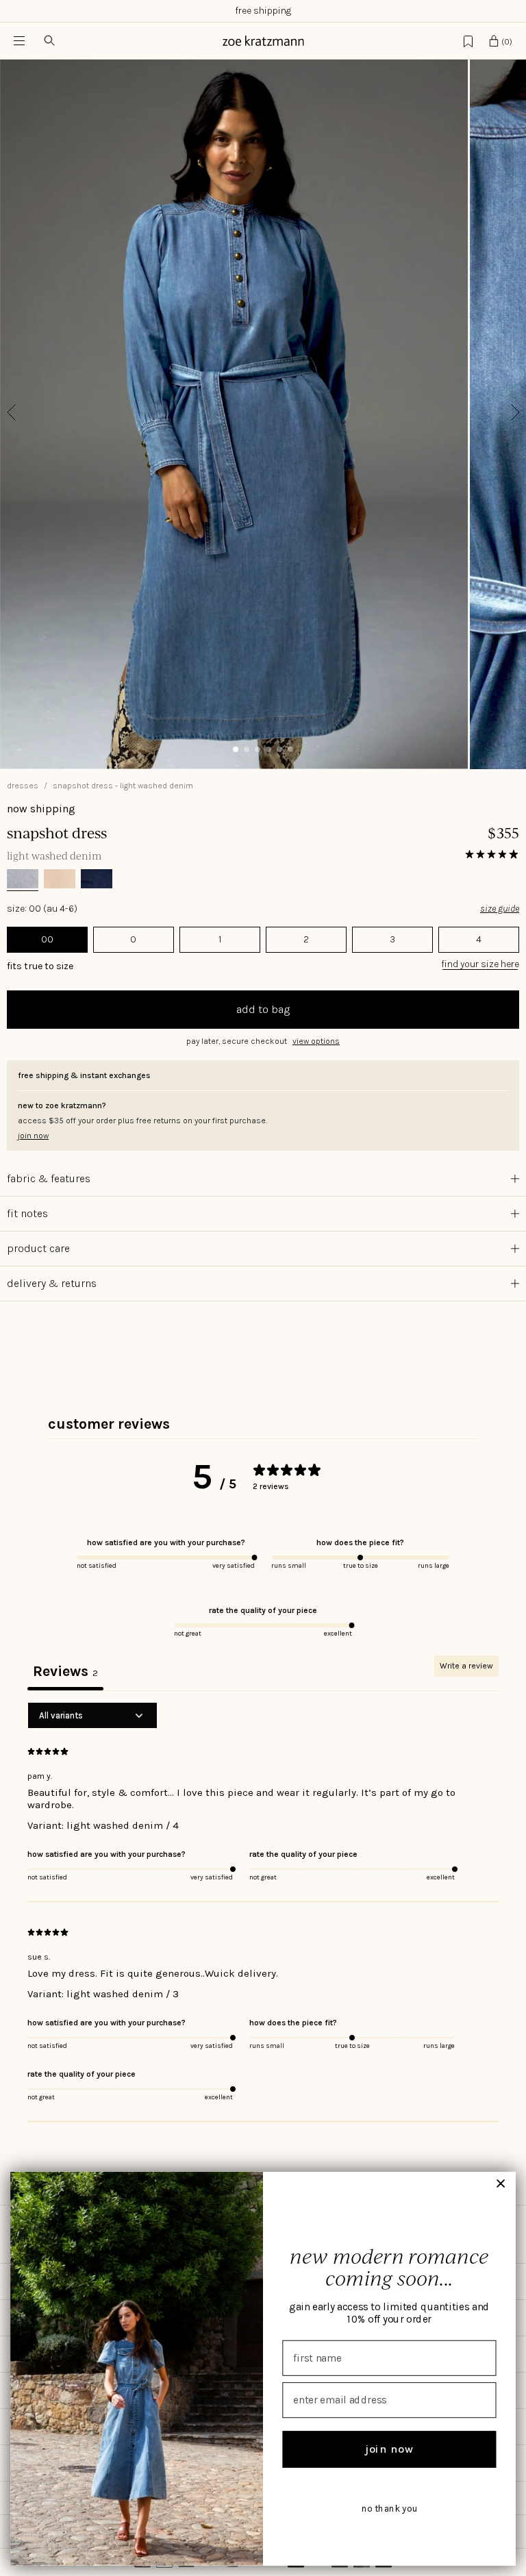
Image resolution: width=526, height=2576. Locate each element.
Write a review (466, 1666)
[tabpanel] (263, 1912)
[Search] (49, 41)
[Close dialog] (501, 2184)
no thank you (389, 2509)
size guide (500, 909)
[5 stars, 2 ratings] (492, 854)
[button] (263, 1041)
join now (389, 2449)
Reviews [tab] (65, 1671)
